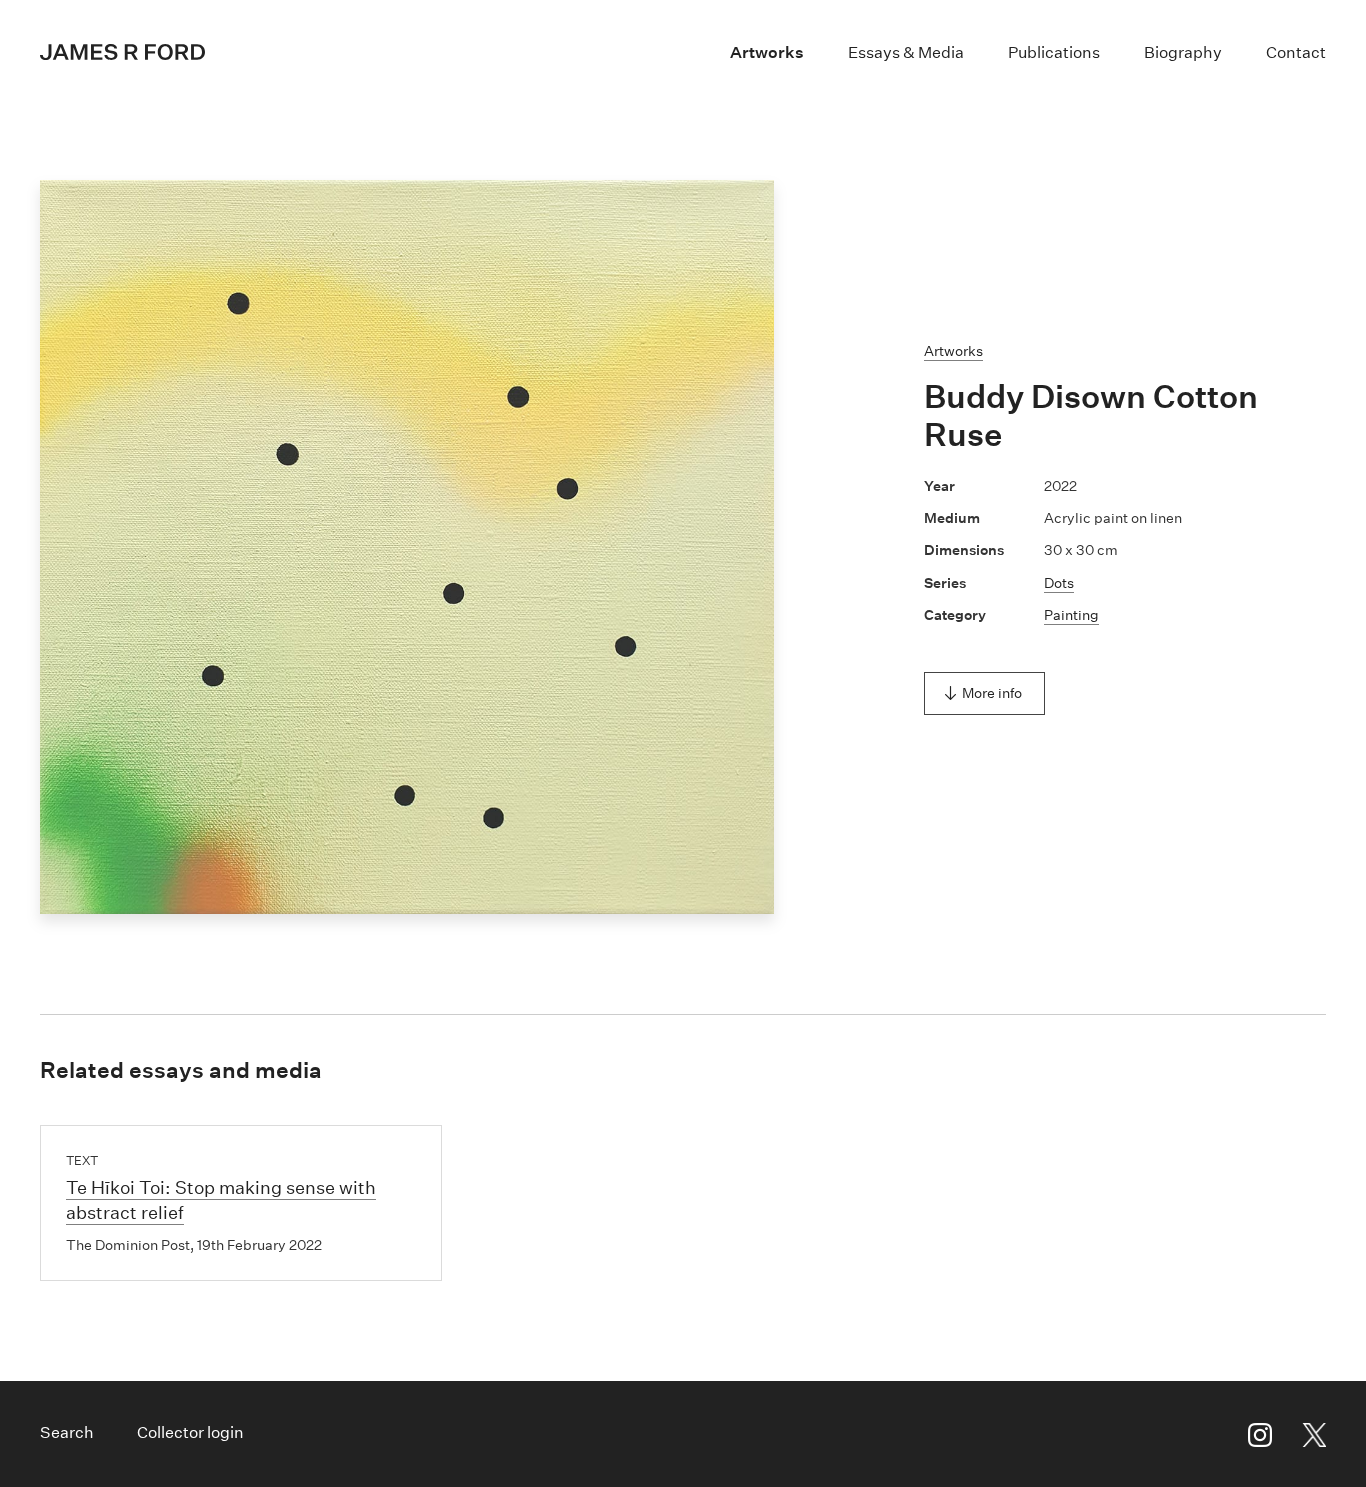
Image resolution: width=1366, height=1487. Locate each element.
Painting (1071, 615)
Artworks (767, 52)
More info (992, 693)
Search (67, 1432)
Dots (1059, 583)
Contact (1296, 52)
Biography (1183, 52)
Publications (1054, 52)
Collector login (190, 1432)
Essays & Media (906, 52)
